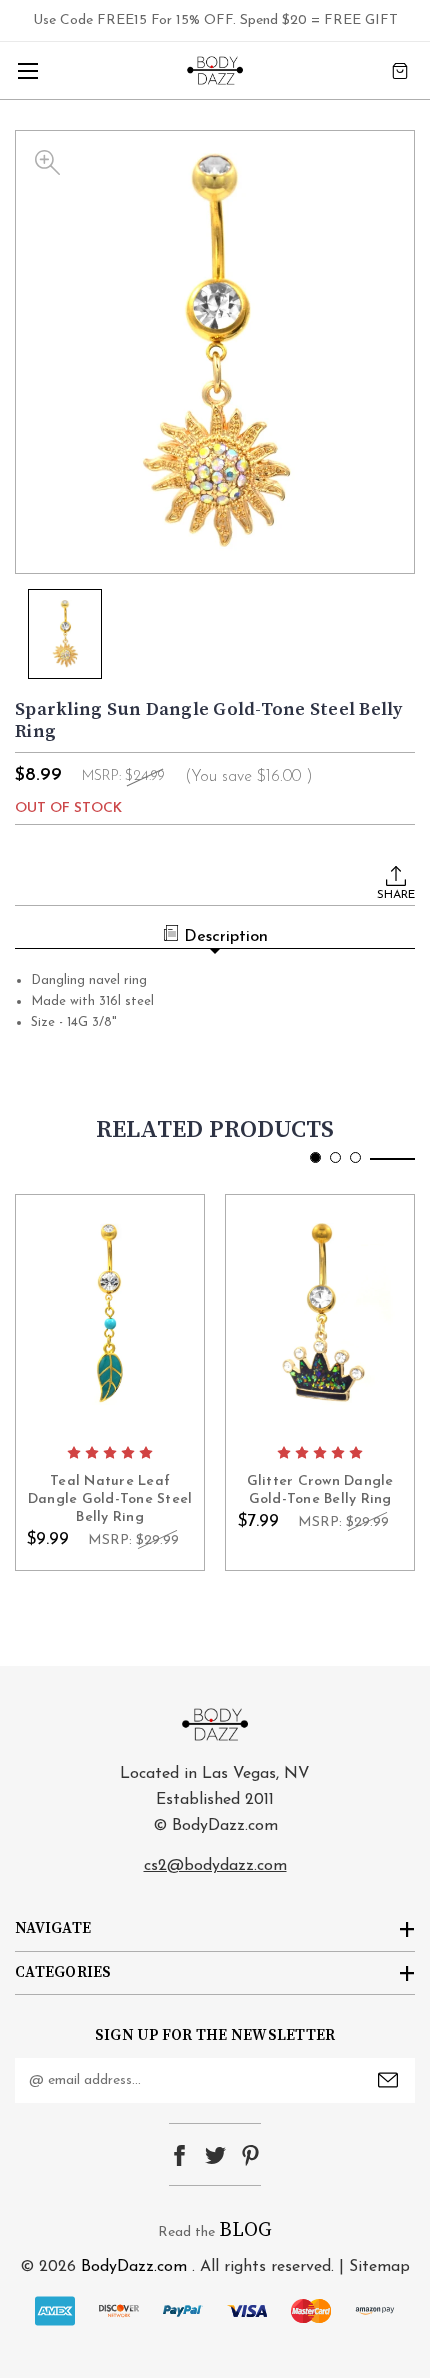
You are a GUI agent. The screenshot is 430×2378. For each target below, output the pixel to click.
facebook (179, 2155)
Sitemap (379, 2267)
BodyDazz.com (134, 2267)
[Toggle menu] (27, 70)
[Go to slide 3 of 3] (355, 1157)
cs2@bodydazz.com (215, 1866)
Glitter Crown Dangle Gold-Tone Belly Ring (320, 1490)
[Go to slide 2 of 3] (335, 1157)
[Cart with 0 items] (400, 70)
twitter (215, 2155)
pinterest (250, 2155)
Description (226, 937)
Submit (388, 2080)
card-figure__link (110, 1314)
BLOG (245, 2230)
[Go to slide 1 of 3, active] (315, 1157)
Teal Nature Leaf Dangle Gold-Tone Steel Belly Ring (110, 1499)
